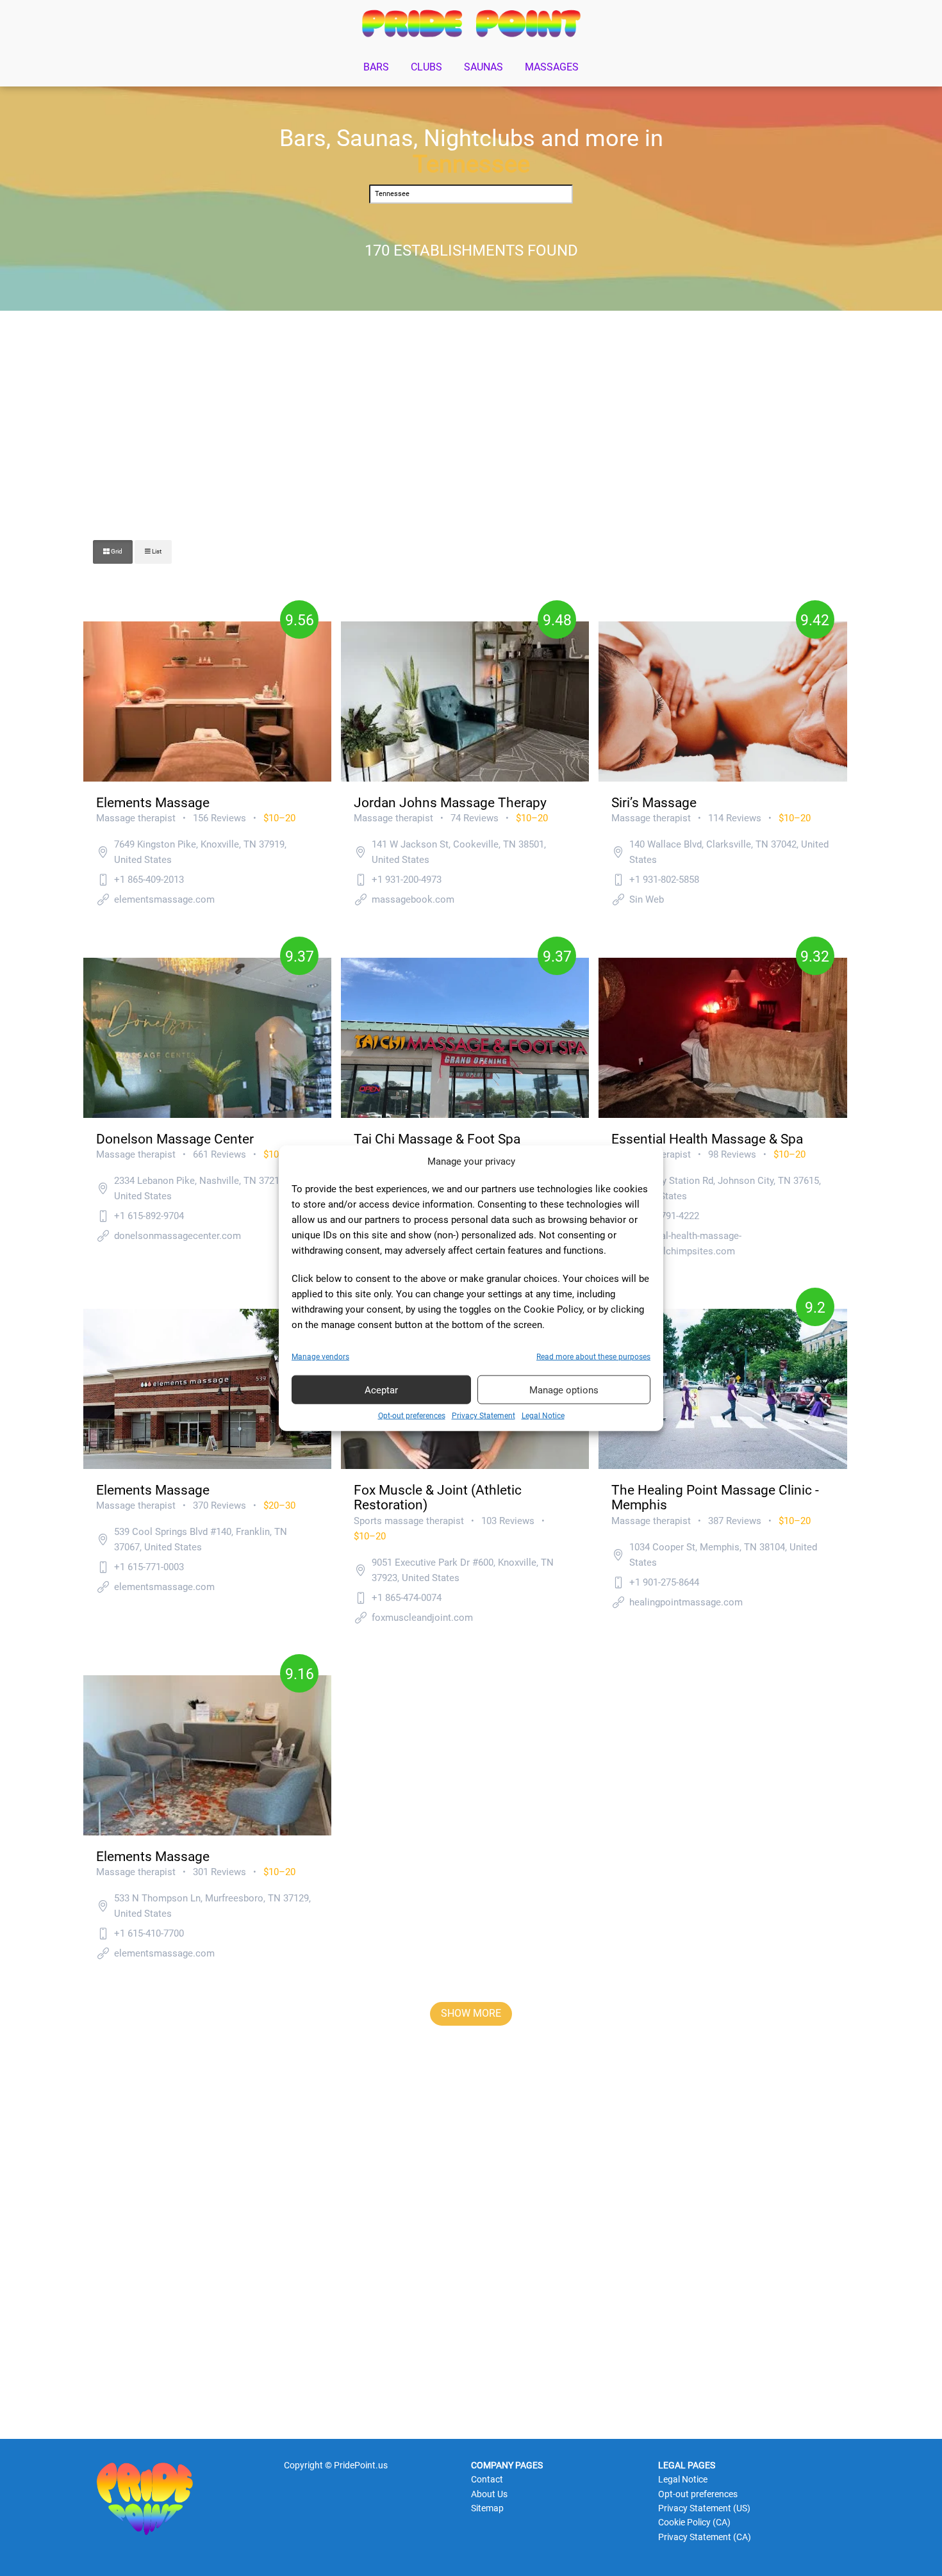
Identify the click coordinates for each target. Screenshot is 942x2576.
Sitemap (487, 2508)
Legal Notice (543, 1416)
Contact (487, 2479)
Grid (116, 551)
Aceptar (381, 1390)
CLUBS (426, 67)
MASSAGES (552, 67)
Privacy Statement (483, 1416)
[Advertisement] (471, 413)
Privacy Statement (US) (704, 2508)
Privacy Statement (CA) (705, 2537)
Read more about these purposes (593, 1357)
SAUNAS (483, 67)
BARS (376, 67)
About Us (489, 2494)
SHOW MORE (471, 2013)
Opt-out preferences (412, 1416)
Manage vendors (320, 1357)
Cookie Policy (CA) (694, 2522)
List (156, 551)
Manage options (564, 1390)
